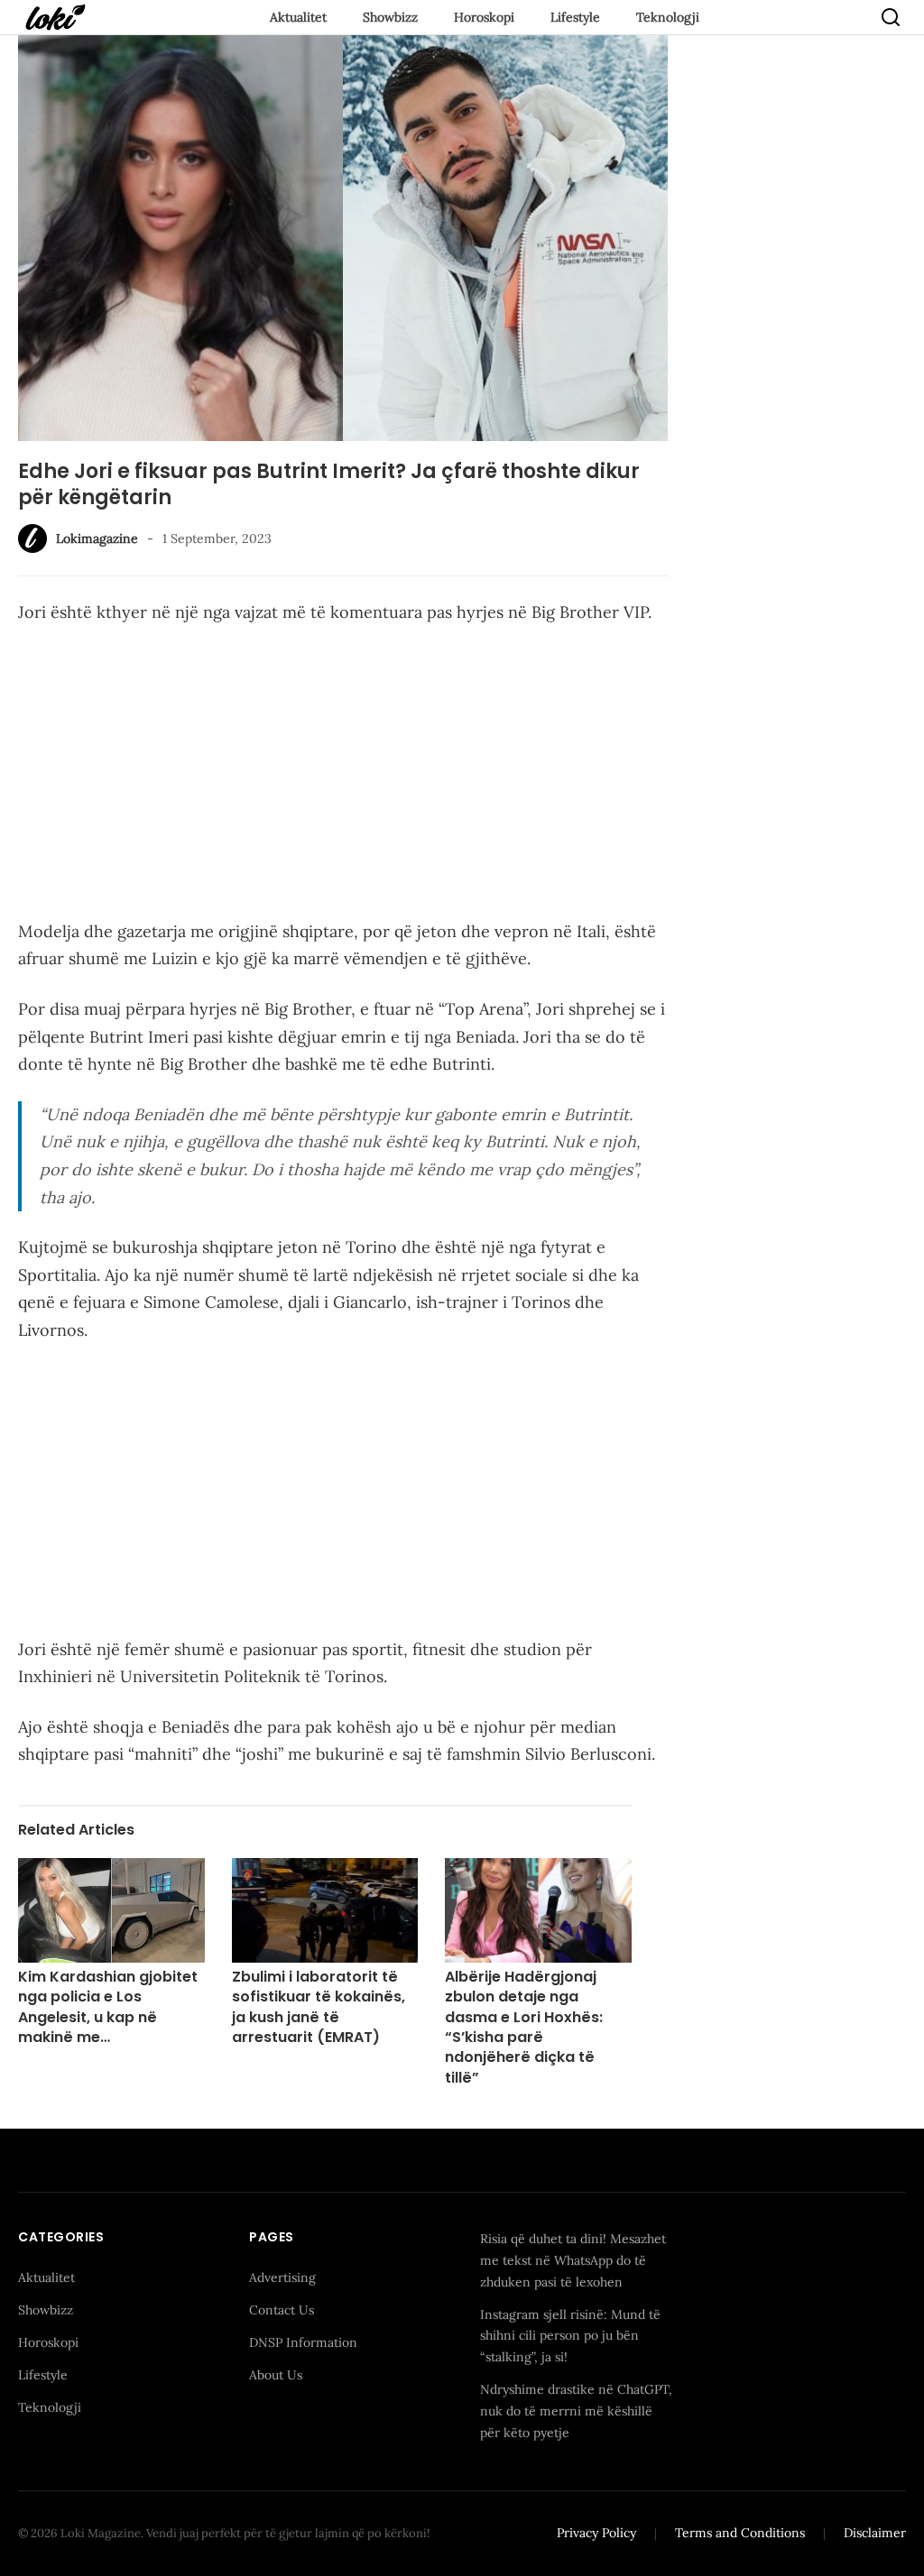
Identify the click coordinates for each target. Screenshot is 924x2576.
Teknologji (668, 17)
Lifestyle (575, 17)
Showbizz (390, 17)
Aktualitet (298, 17)
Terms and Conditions (740, 2533)
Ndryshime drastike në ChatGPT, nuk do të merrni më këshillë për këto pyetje (576, 2411)
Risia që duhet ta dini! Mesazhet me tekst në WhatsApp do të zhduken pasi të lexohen (573, 2260)
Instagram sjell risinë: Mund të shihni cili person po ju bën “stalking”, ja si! (570, 2336)
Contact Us (282, 2310)
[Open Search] (891, 17)
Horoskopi (484, 17)
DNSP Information (303, 2342)
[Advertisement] (343, 776)
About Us (276, 2375)
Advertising (282, 2277)
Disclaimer (875, 2533)
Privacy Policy (596, 2533)
